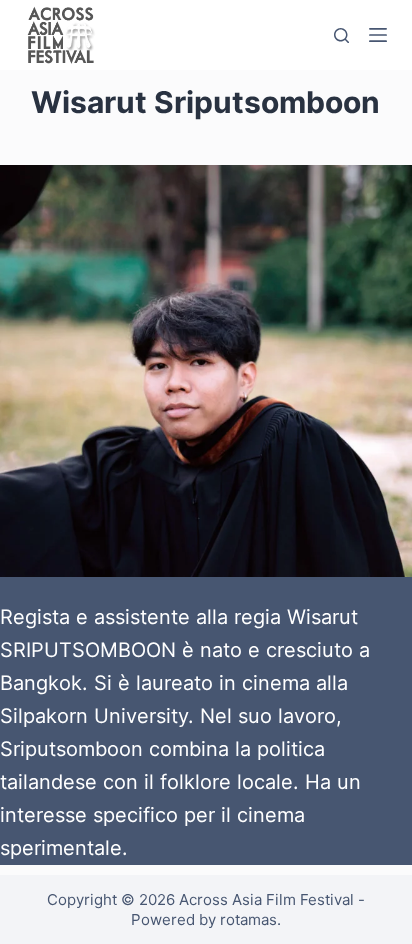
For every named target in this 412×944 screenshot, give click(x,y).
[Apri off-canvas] (378, 35)
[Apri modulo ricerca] (341, 35)
